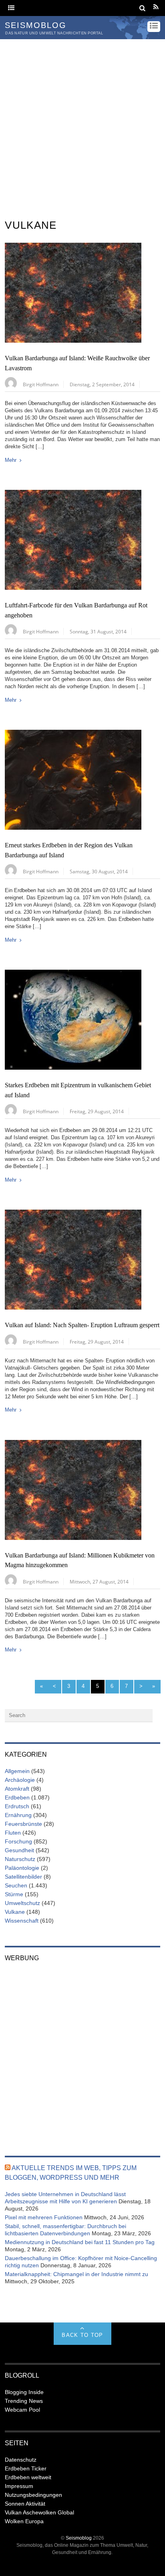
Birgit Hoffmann (41, 384)
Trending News (24, 2401)
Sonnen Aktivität (25, 2504)
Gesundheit (19, 1850)
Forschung (18, 1841)
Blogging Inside (24, 2392)
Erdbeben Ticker (26, 2468)
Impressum (19, 2486)
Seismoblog (79, 2538)
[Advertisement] (82, 126)
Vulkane (15, 1912)
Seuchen (16, 1885)
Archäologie (20, 1780)
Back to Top (82, 2335)
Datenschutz (21, 2460)
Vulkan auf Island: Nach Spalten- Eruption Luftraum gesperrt (82, 1325)
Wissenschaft (22, 1921)
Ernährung (18, 1815)
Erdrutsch (17, 1806)
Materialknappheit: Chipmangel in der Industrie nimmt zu (76, 2274)
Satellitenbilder (23, 1877)
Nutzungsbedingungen (33, 2495)
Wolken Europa (24, 2521)
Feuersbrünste (23, 1824)
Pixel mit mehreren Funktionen (44, 2217)
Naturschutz (20, 1859)
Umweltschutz (22, 1903)
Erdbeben (17, 1797)
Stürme (14, 1894)
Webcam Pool (22, 2410)
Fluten (13, 1833)
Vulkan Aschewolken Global (39, 2512)
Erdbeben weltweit (28, 2477)
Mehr (11, 460)
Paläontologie (22, 1868)
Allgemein (17, 1771)
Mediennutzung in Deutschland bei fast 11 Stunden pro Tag (80, 2242)
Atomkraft (17, 1789)
